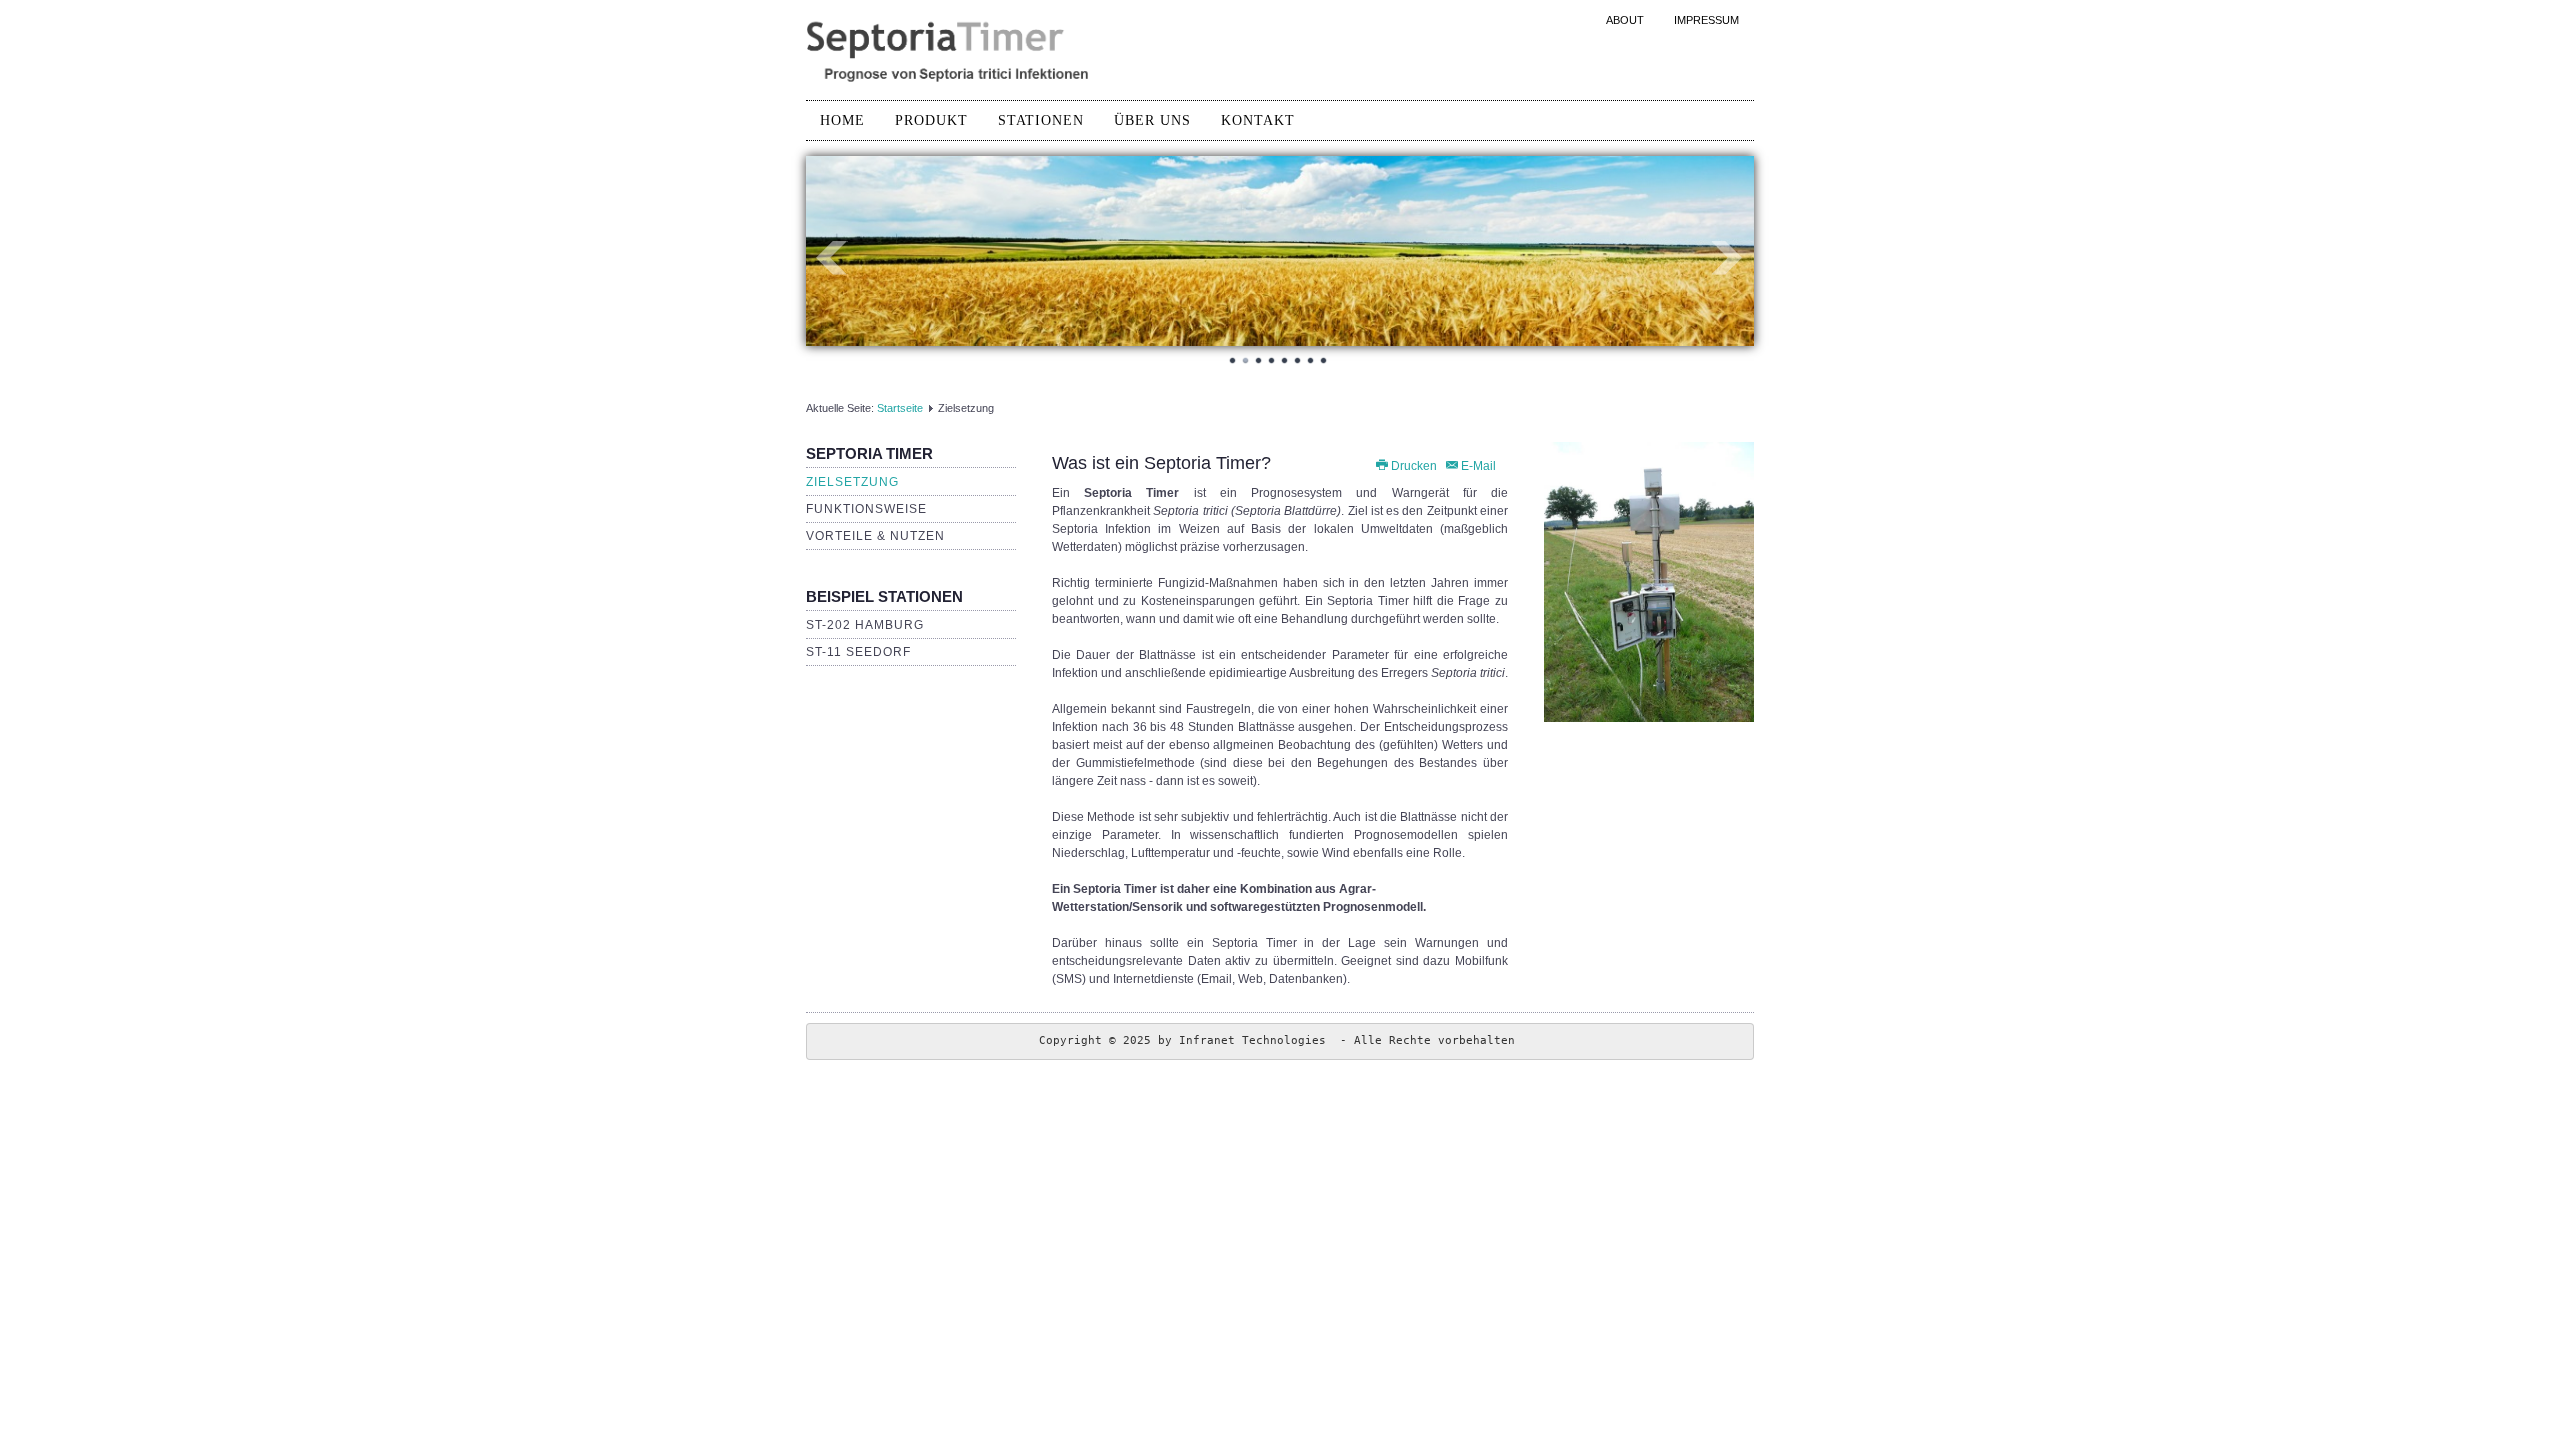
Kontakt (1258, 120)
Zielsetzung (852, 482)
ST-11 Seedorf (858, 652)
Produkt (931, 120)
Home (842, 120)
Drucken (1414, 466)
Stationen (1041, 120)
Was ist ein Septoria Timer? (1161, 463)
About (1625, 20)
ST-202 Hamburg (865, 625)
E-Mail (1477, 466)
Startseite (900, 408)
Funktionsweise (866, 509)
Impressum (1706, 20)
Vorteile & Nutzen (875, 536)
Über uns (1152, 120)
